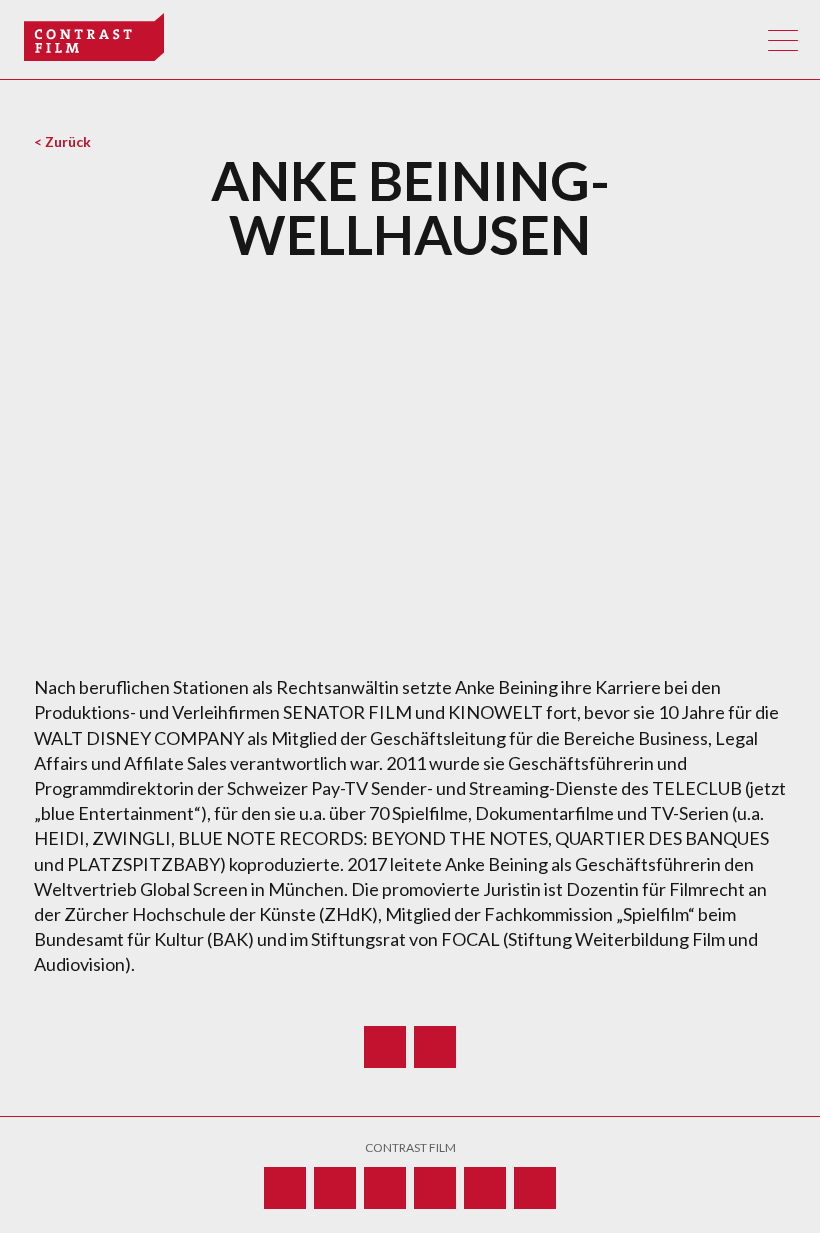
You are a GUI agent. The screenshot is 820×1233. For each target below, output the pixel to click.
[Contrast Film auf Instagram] (435, 1188)
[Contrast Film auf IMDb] (385, 1188)
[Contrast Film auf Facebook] (485, 1188)
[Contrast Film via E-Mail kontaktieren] (535, 1188)
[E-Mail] (435, 1047)
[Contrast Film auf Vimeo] (335, 1188)
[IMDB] (385, 1047)
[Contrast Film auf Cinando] (285, 1188)
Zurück (68, 141)
